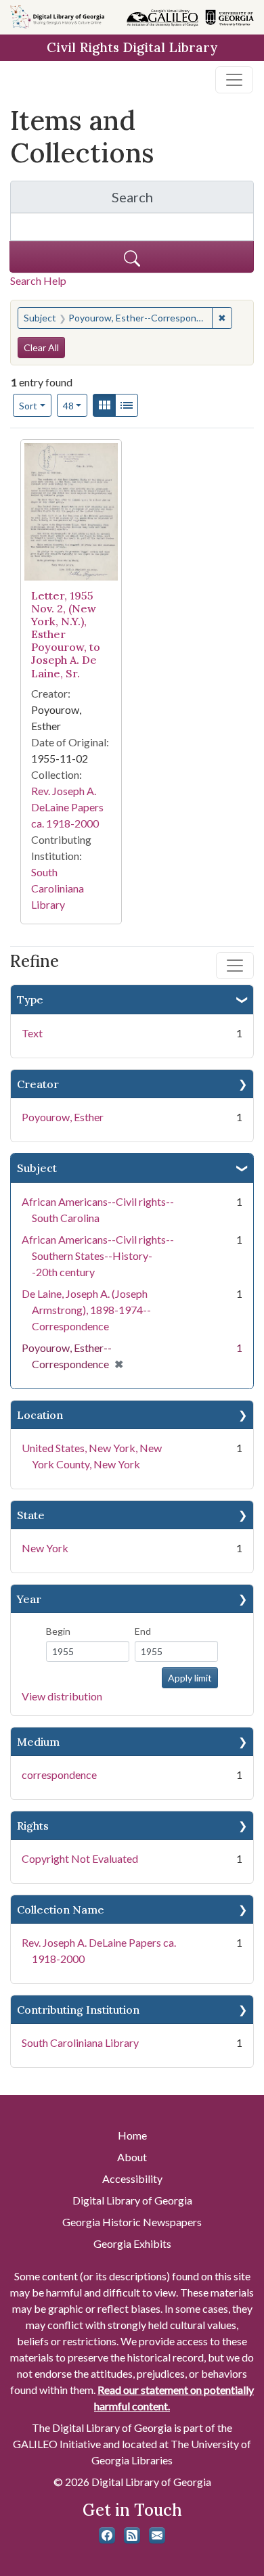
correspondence (59, 1775)
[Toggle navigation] (234, 80)
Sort (28, 406)
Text (32, 1033)
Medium (38, 1742)
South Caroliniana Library (80, 2042)
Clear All (41, 347)
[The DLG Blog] (132, 2535)
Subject (37, 1168)
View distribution (62, 1696)
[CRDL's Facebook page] (107, 2535)
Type (30, 999)
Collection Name (61, 1910)
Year (29, 1599)
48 (75, 405)
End (143, 1631)
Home (132, 2135)
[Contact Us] (157, 2535)
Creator (38, 1084)
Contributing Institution (78, 2010)
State (31, 1515)
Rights (33, 1826)
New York (45, 1548)
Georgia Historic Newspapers (132, 2222)
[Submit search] (132, 257)
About (132, 2157)
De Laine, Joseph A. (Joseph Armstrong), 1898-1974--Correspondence (86, 1310)
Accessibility (132, 2178)
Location (40, 1415)
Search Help (38, 280)
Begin (58, 1631)
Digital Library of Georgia (132, 2200)
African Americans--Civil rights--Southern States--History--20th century (98, 1256)
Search (183, 201)
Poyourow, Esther (63, 1117)
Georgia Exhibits (132, 2243)
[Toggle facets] (235, 966)
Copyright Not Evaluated (80, 1858)
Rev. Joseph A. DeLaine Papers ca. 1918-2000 (67, 807)
